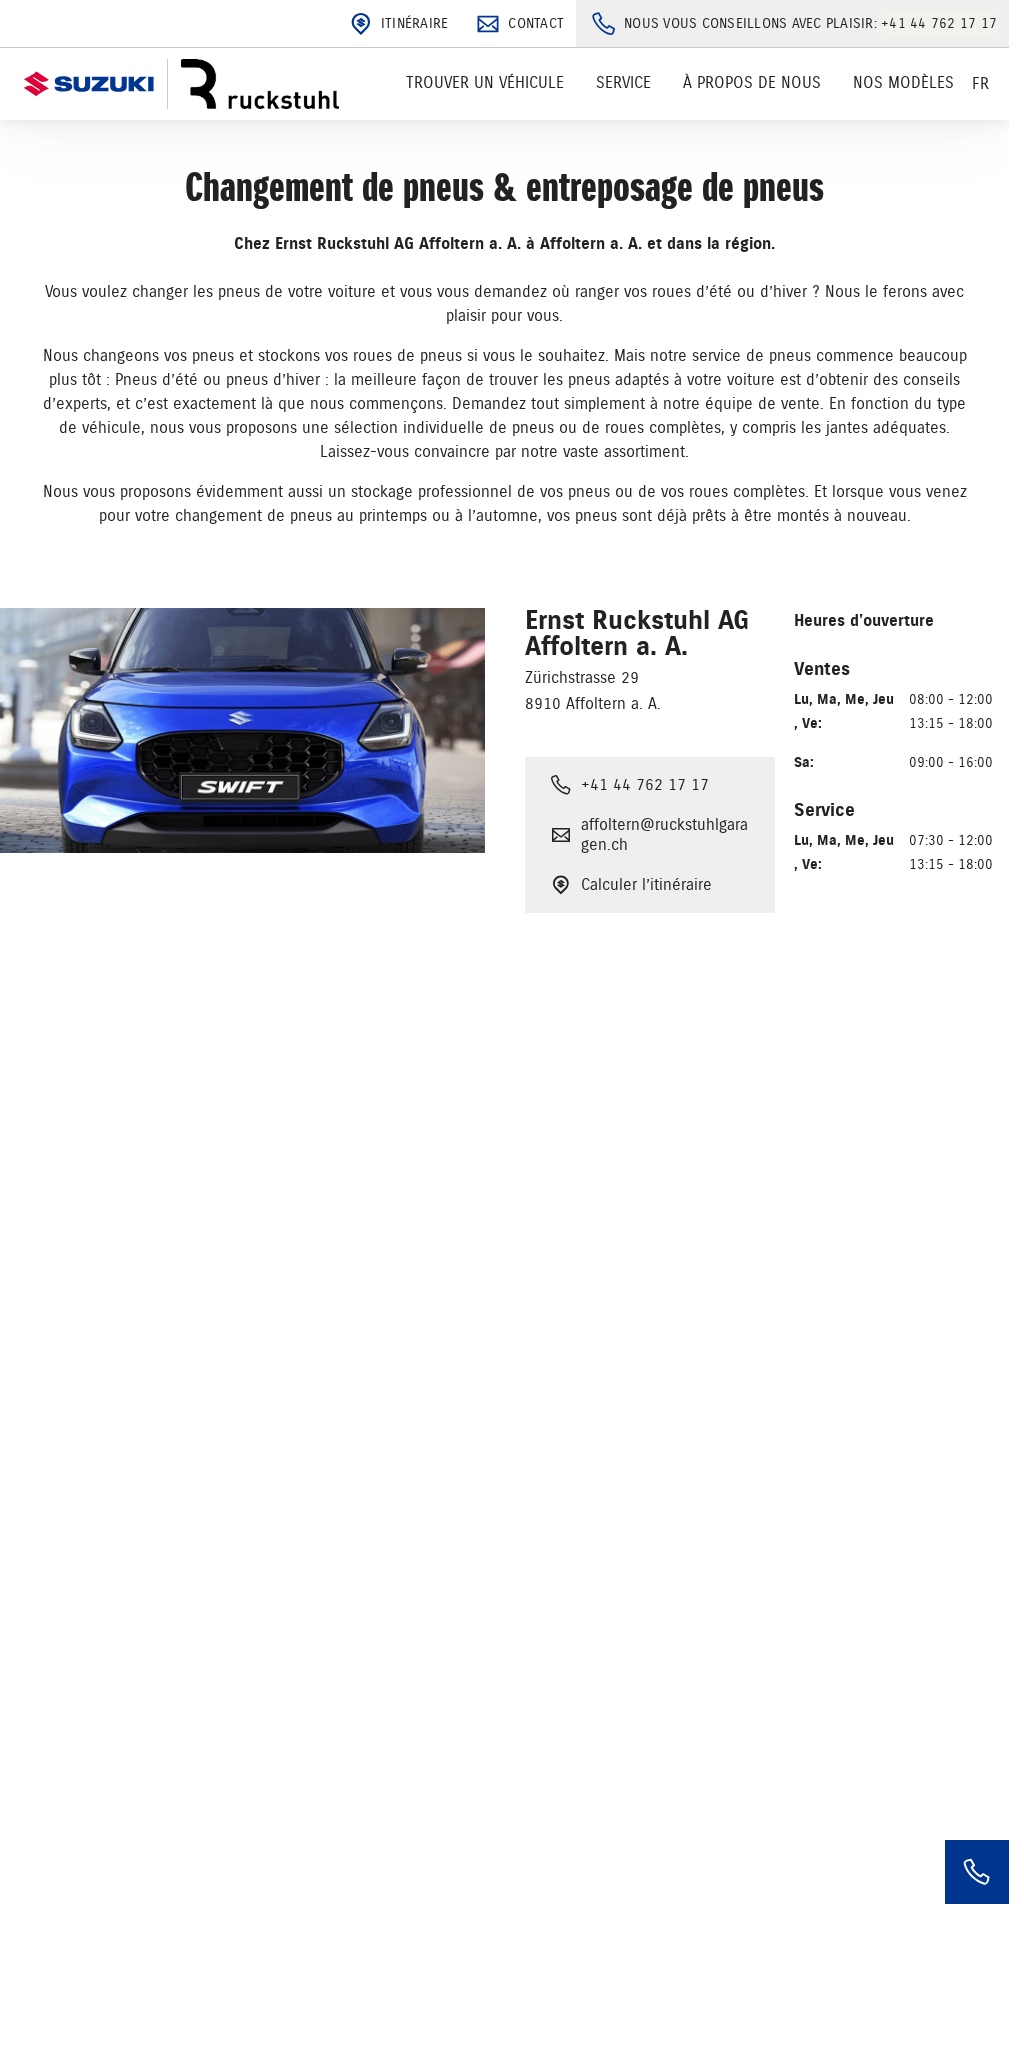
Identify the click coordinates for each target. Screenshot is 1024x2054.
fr (980, 84)
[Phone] (977, 1872)
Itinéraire (415, 23)
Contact (536, 23)
